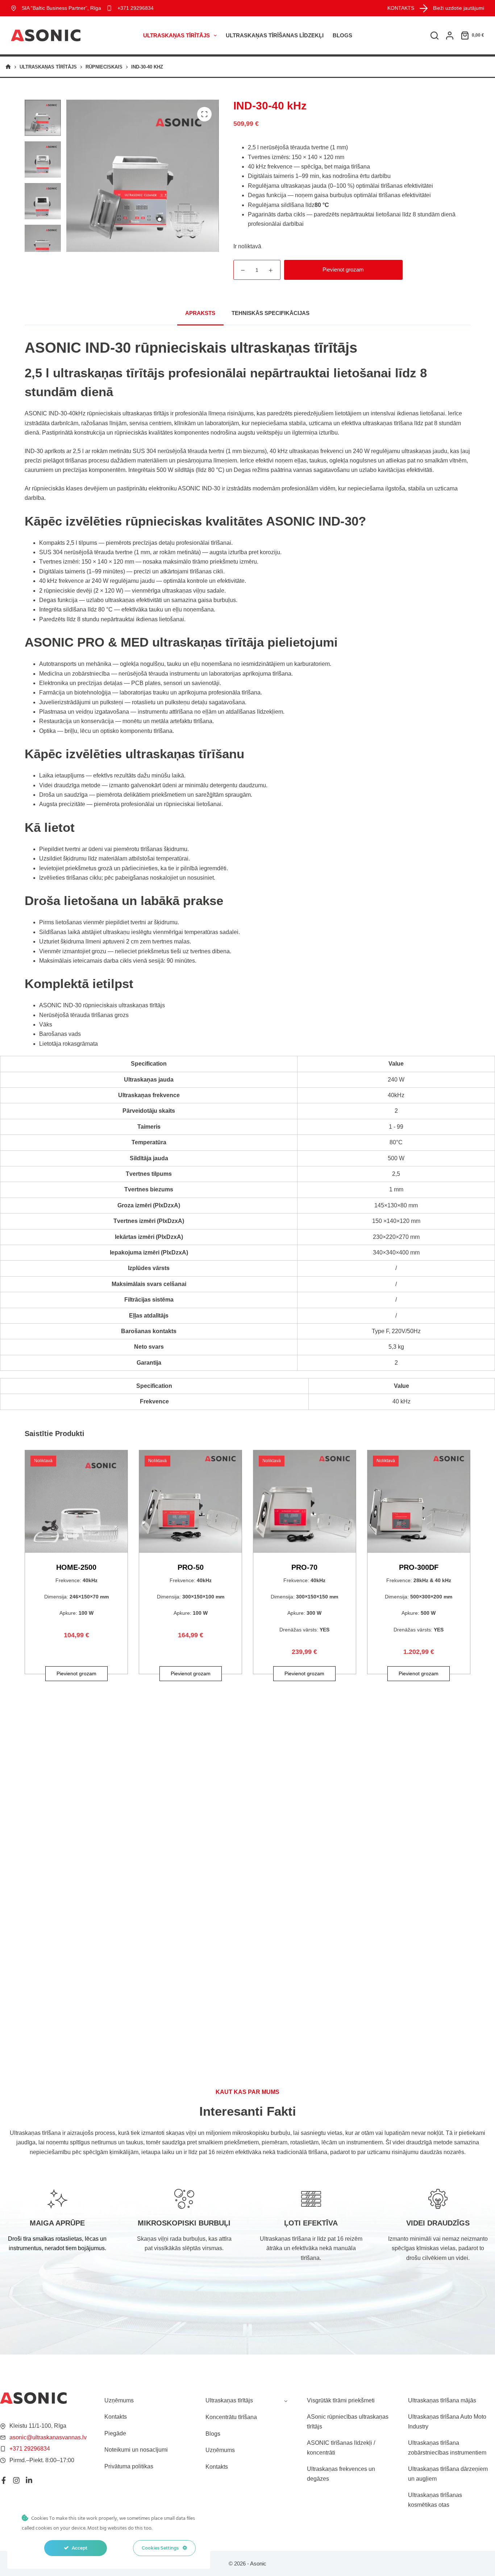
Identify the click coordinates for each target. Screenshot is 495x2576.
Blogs (342, 35)
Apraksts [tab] (200, 313)
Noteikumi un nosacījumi (136, 2450)
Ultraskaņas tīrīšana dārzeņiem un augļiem (448, 2474)
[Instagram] (16, 2480)
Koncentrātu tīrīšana (231, 2417)
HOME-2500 (76, 1567)
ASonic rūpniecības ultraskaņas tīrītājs (348, 2421)
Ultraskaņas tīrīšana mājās (442, 2400)
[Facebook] (4, 2480)
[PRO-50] (190, 1501)
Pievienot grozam (343, 269)
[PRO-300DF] (419, 1501)
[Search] (434, 36)
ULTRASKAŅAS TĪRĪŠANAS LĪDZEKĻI (275, 35)
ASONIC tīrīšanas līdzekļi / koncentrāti (341, 2448)
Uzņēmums (119, 2400)
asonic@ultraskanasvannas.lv (48, 2437)
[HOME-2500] (76, 1501)
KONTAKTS (401, 8)
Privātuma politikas (129, 2466)
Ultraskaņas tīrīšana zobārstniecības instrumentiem (447, 2448)
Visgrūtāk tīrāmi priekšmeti (341, 2400)
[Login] (450, 36)
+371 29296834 (136, 8)
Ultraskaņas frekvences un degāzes (341, 2474)
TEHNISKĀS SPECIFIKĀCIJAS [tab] (271, 313)
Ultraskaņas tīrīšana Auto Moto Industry (447, 2421)
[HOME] (8, 67)
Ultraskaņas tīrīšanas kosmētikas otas (435, 2500)
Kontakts (116, 2417)
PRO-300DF (419, 1567)
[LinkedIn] (29, 2480)
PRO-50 (191, 1567)
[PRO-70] (305, 1501)
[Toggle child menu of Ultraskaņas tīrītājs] (286, 2401)
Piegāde (115, 2433)
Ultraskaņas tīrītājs (176, 35)
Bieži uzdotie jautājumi (459, 8)
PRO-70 (304, 1567)
